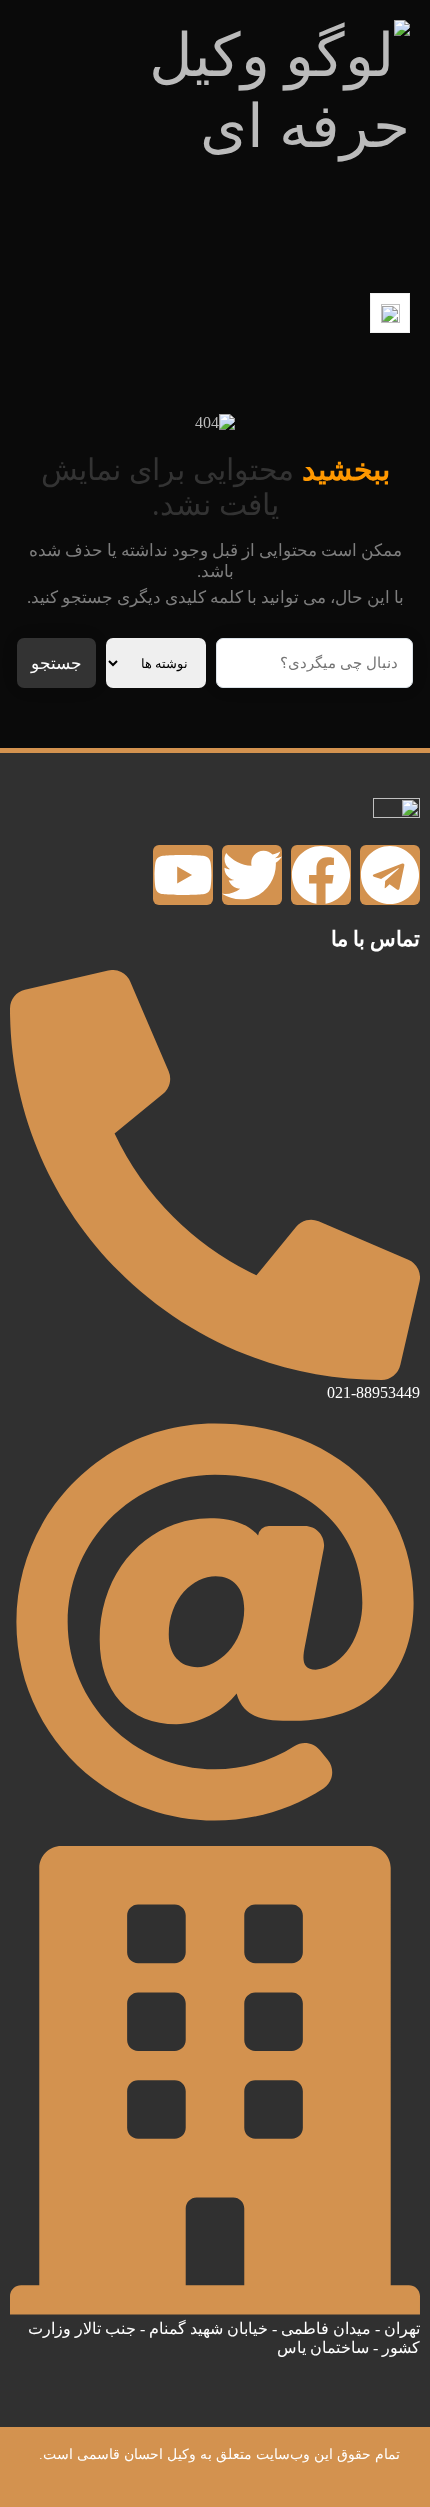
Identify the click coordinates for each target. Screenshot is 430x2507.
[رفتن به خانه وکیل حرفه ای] (215, 146)
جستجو (56, 663)
